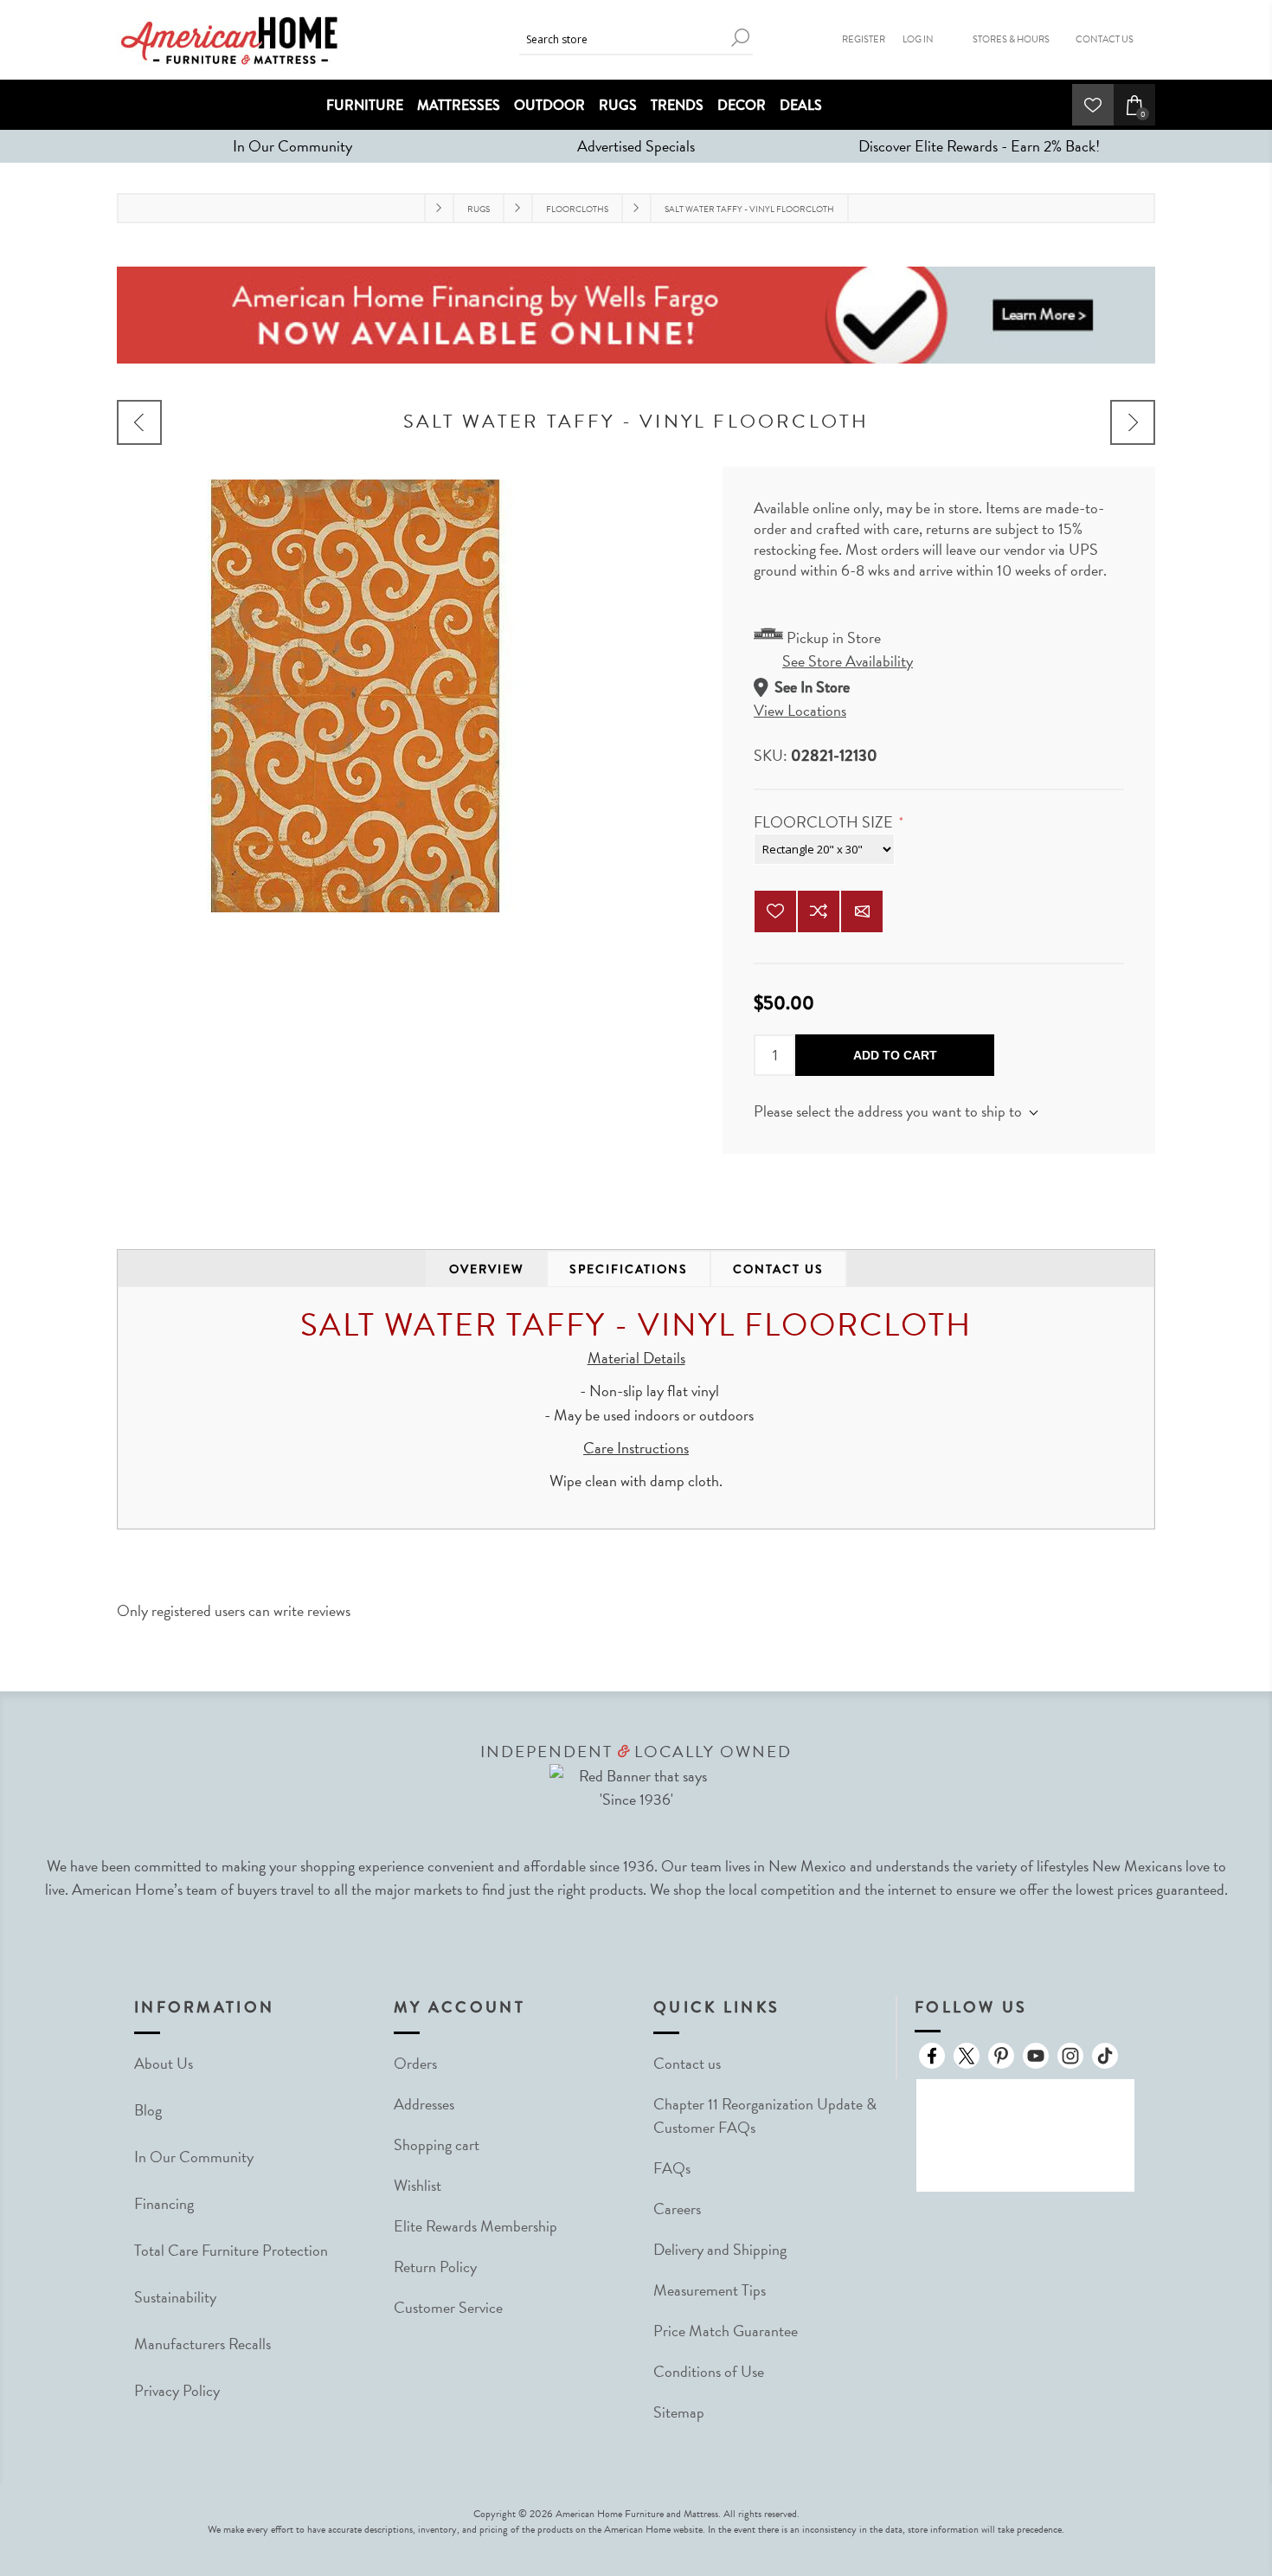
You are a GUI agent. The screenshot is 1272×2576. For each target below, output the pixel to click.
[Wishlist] (1093, 105)
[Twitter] (967, 2056)
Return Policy (435, 2267)
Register (864, 39)
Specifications (629, 1269)
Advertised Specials (636, 146)
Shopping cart (437, 2145)
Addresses (424, 2104)
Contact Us (1105, 39)
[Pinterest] (1001, 2056)
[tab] (487, 1269)
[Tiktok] (1105, 2056)
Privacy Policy (177, 2390)
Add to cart (895, 1055)
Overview (487, 1269)
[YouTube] (1036, 2056)
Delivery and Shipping (720, 2249)
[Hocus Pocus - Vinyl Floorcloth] (1133, 422)
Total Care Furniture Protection (231, 2250)
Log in (918, 39)
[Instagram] (1070, 2056)
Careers (677, 2209)
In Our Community (292, 146)
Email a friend (862, 911)
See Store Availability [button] (848, 661)
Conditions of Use (709, 2371)
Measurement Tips (710, 2290)
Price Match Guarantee (726, 2331)
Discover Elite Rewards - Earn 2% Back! (979, 146)
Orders (415, 2063)
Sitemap (679, 2412)
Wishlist (418, 2185)
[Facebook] (932, 2056)
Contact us (687, 2063)
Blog (148, 2110)
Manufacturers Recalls (202, 2344)
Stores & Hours (1011, 39)
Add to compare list (819, 911)
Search (740, 38)
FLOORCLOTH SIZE (825, 822)
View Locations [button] (800, 710)
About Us (164, 2063)
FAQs (672, 2168)
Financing (164, 2203)
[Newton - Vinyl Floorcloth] (139, 422)
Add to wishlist (775, 911)
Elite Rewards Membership (475, 2226)
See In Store (812, 687)
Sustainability (175, 2297)
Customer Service (448, 2307)
